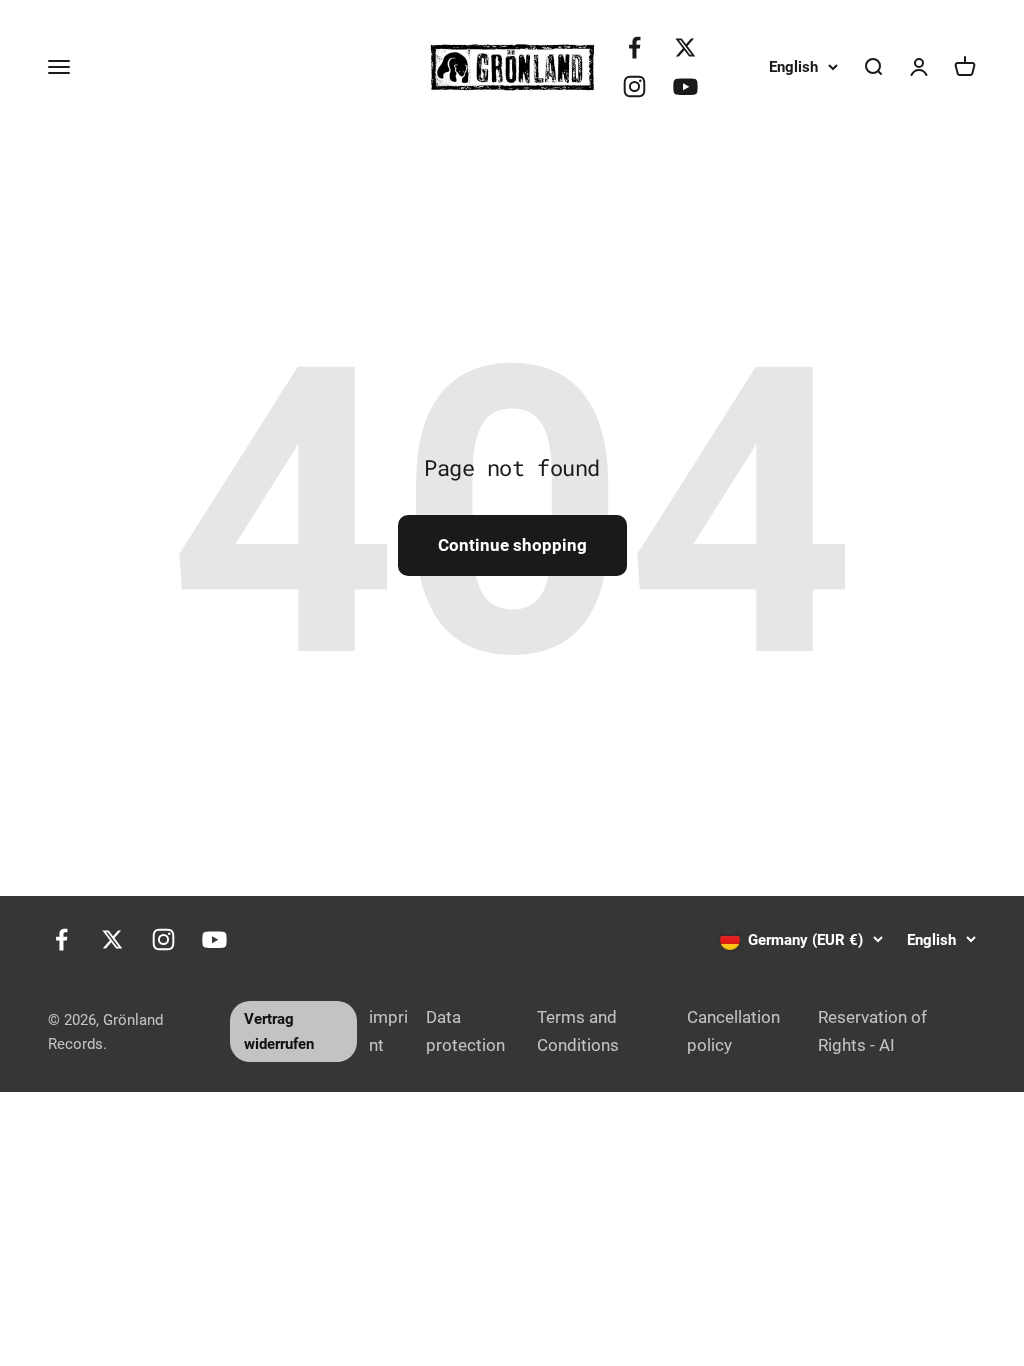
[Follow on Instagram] (634, 86)
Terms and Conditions (578, 1030)
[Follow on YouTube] (685, 86)
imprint (388, 1030)
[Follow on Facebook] (634, 47)
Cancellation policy (733, 1030)
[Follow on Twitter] (685, 47)
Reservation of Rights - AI (872, 1030)
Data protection (465, 1030)
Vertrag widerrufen (279, 1031)
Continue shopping (512, 545)
